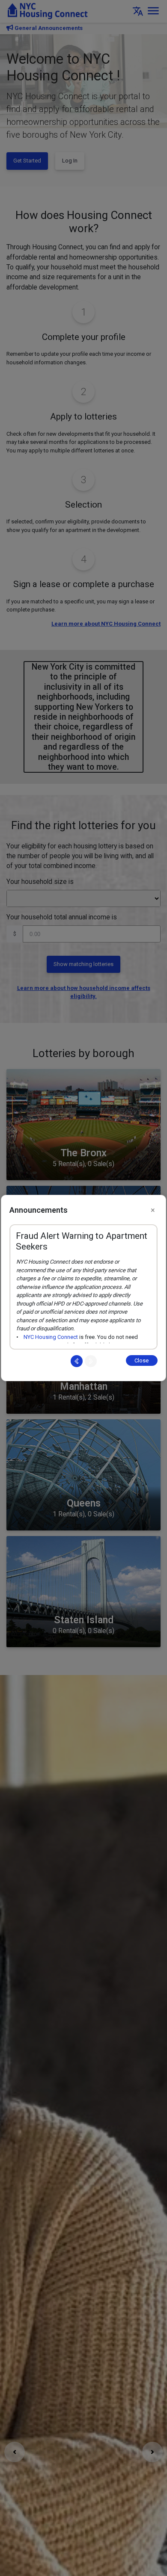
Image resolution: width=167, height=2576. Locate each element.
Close (142, 1360)
